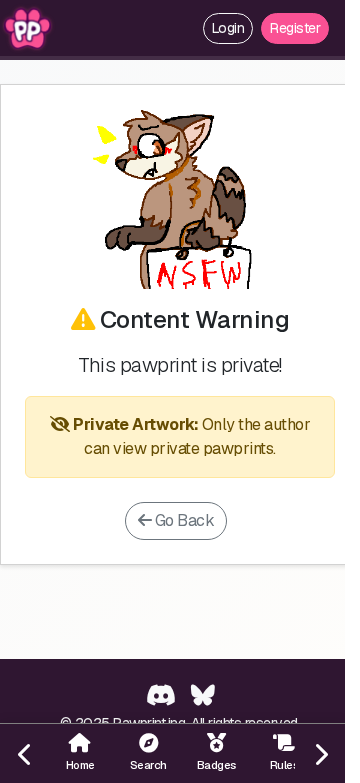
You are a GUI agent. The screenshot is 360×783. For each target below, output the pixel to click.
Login (228, 28)
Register (295, 28)
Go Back (182, 520)
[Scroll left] (25, 753)
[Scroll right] (320, 753)
